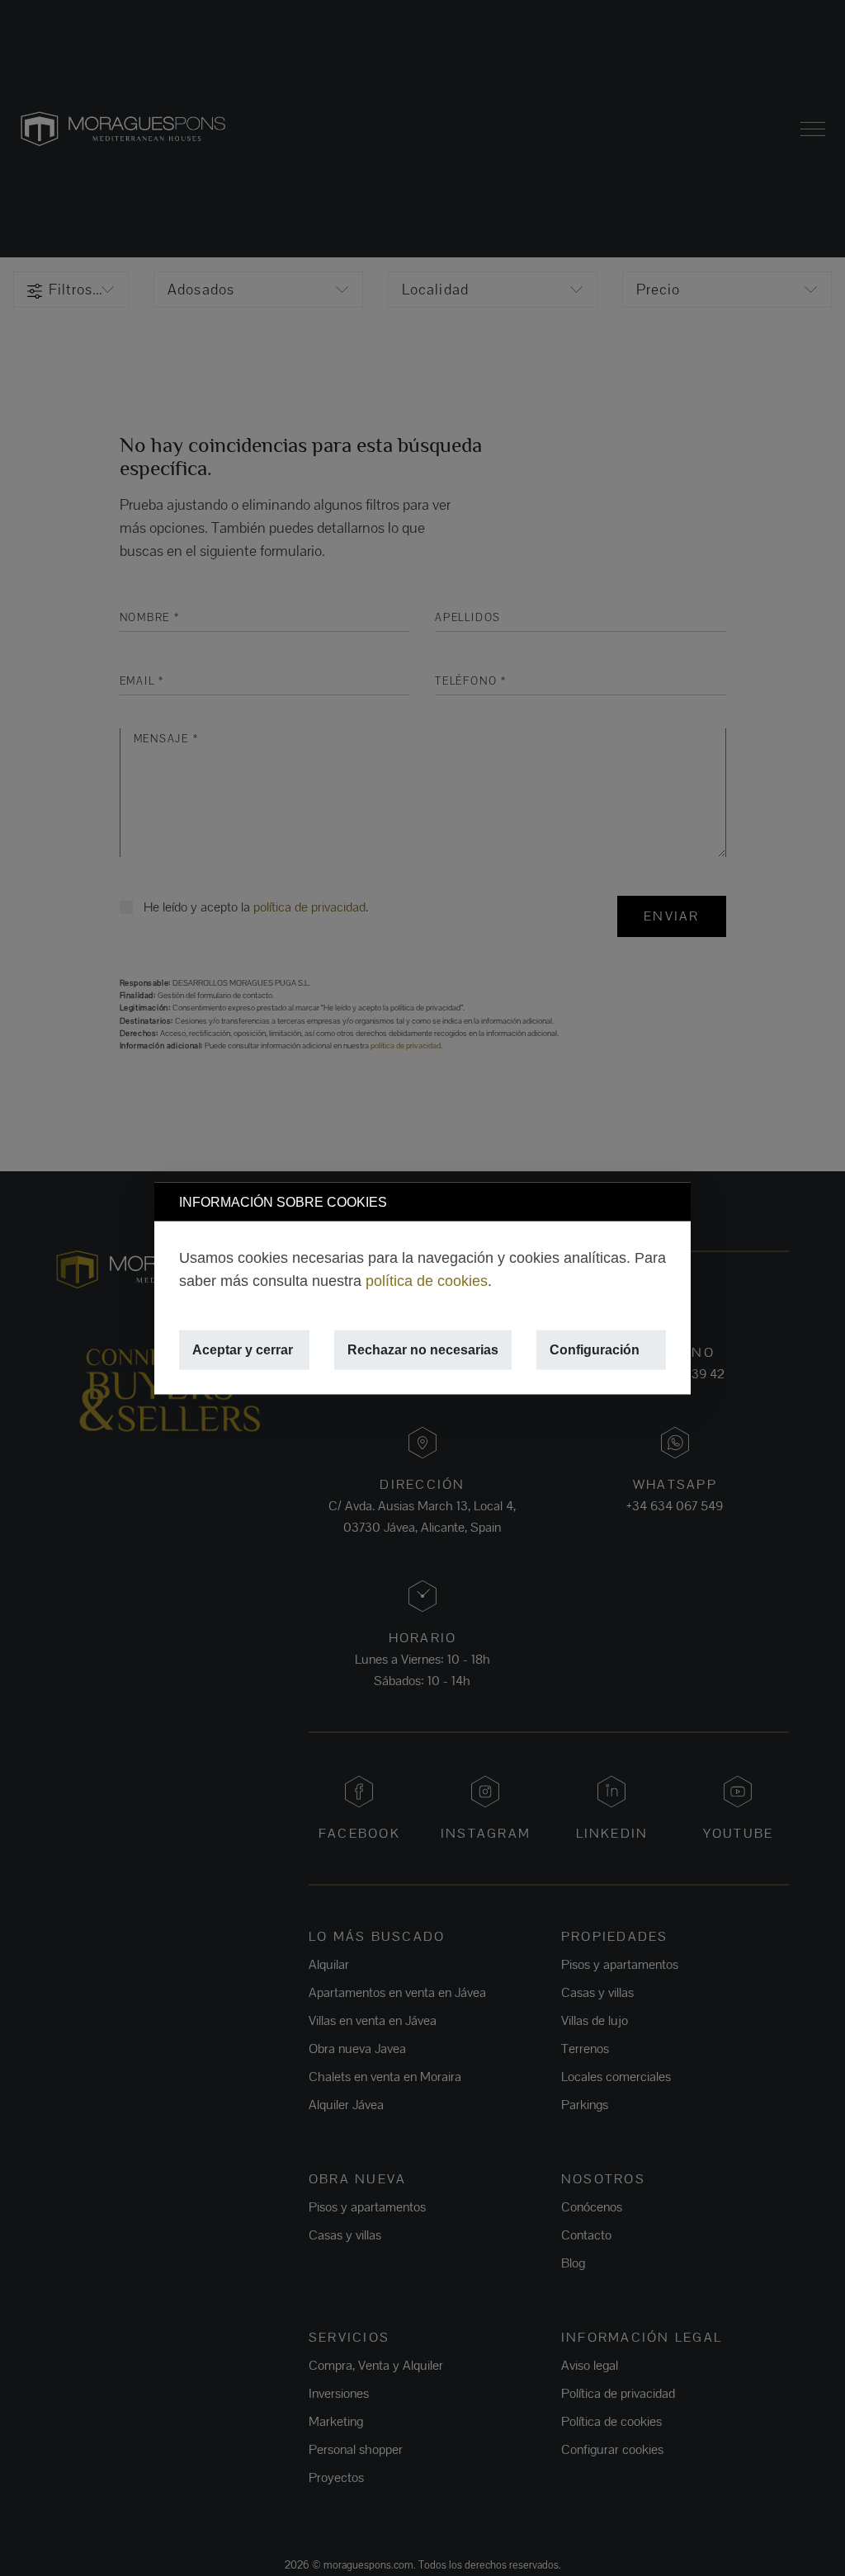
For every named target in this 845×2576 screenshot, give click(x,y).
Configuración (595, 1349)
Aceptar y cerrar (243, 1349)
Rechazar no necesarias (423, 1349)
